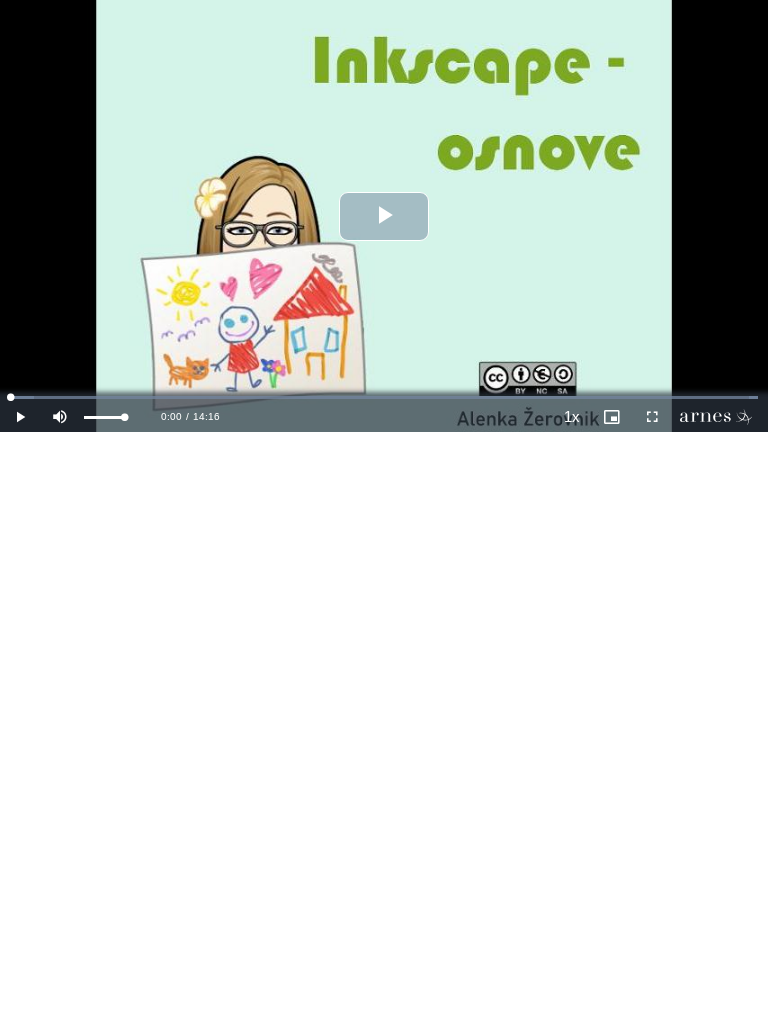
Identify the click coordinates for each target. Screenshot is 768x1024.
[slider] (104, 417)
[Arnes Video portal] (720, 417)
